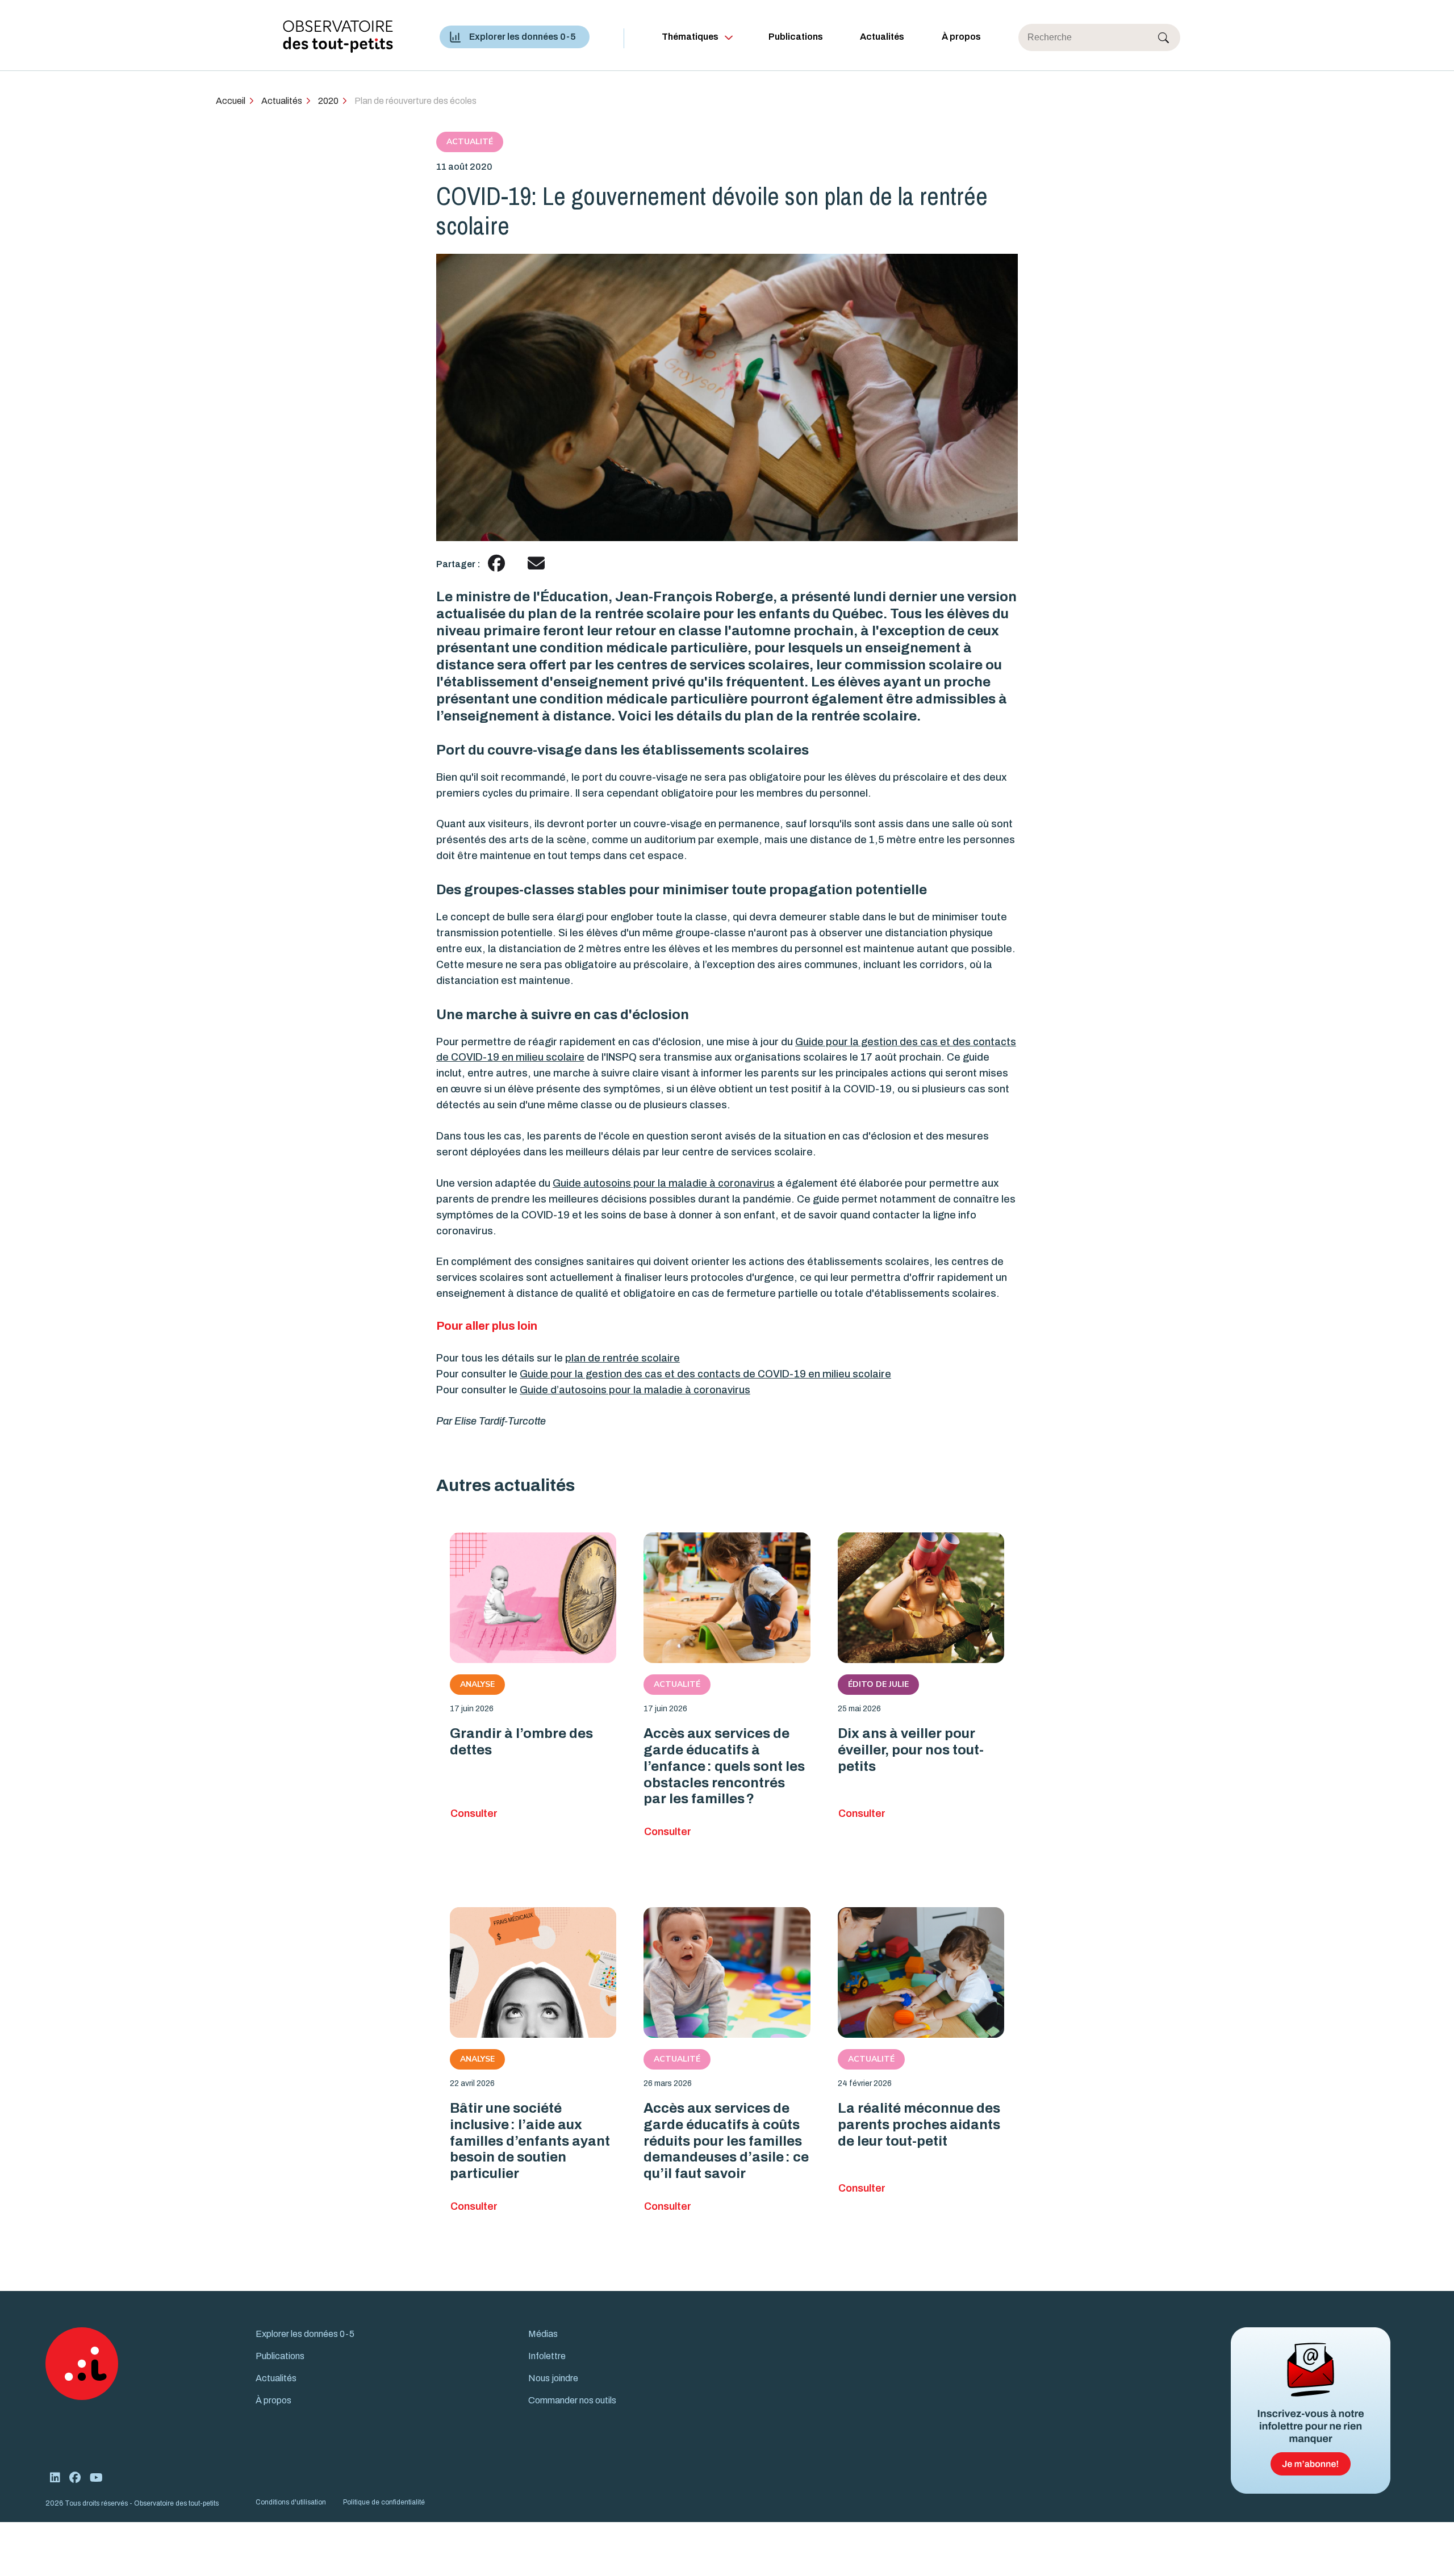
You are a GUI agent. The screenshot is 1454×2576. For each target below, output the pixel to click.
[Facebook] (75, 2478)
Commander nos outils (572, 2400)
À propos (961, 37)
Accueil (231, 101)
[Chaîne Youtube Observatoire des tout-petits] (96, 2478)
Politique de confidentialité (384, 2502)
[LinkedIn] (55, 2478)
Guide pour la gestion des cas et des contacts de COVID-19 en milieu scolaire (705, 1374)
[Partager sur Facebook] (496, 564)
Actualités (882, 37)
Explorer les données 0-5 (523, 37)
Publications (796, 37)
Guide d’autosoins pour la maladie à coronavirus (635, 1390)
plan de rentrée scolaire (622, 1358)
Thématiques (690, 37)
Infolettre (547, 2356)
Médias (543, 2334)
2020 (328, 101)
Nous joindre (553, 2378)
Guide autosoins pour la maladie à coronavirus (664, 1183)
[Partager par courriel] (536, 564)
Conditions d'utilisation (291, 2502)
